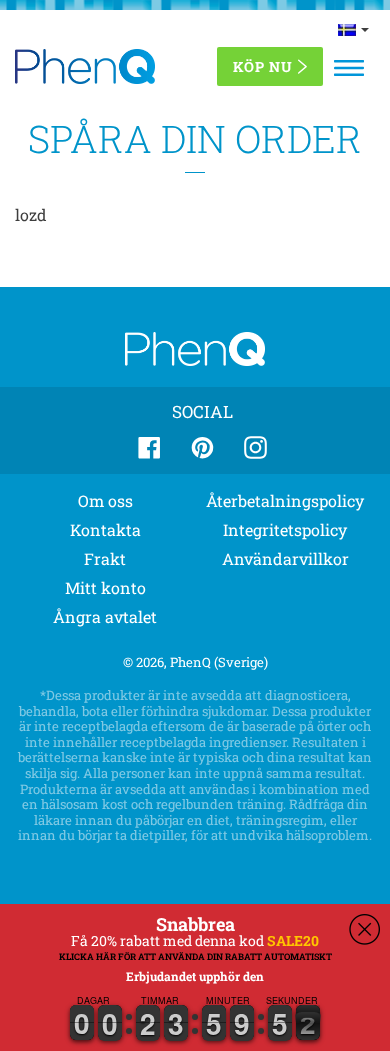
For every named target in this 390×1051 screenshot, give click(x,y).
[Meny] (349, 68)
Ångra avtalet (105, 616)
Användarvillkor (285, 558)
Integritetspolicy (285, 529)
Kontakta (105, 529)
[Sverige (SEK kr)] (353, 29)
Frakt (105, 558)
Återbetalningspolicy (285, 500)
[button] (1, 1044)
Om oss (105, 500)
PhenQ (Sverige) (219, 662)
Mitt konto (105, 587)
